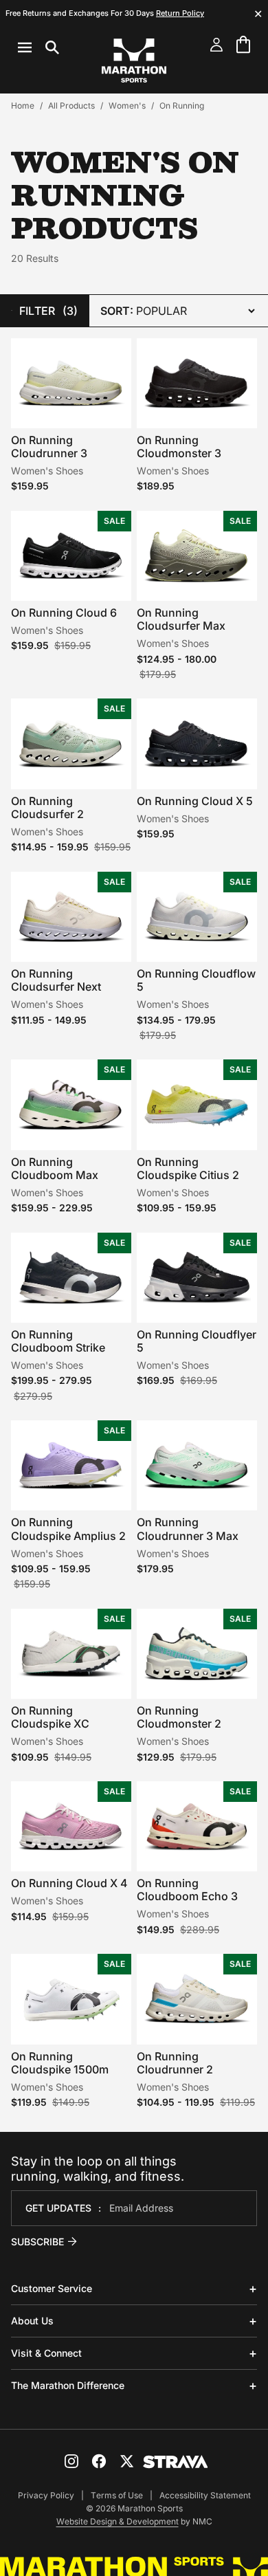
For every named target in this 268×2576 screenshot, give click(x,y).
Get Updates (58, 2208)
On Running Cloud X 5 (195, 801)
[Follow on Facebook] (99, 2461)
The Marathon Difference (68, 2385)
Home (23, 106)
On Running (182, 106)
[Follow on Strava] (176, 2462)
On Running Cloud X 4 (69, 1883)
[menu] (38, 47)
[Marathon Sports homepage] (134, 60)
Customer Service (52, 2288)
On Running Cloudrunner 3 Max (188, 1529)
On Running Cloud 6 (64, 613)
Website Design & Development (118, 2521)
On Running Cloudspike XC (50, 1717)
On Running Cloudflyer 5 (197, 1341)
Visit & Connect (46, 2353)
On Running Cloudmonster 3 (179, 447)
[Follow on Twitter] (126, 2461)
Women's (127, 106)
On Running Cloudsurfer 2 (47, 807)
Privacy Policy (46, 2495)
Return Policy (180, 13)
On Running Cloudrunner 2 (175, 2063)
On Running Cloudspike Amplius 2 (68, 1529)
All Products (71, 106)
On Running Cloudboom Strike (58, 1341)
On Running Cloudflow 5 (196, 980)
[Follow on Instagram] (71, 2461)
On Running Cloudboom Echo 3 (187, 1890)
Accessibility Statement (205, 2495)
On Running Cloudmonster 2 (179, 1717)
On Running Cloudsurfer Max (181, 619)
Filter (48, 311)
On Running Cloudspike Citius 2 (188, 1168)
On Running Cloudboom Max (55, 1168)
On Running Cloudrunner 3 (49, 447)
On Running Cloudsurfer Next (56, 980)
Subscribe (37, 2242)
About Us (32, 2321)
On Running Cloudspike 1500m (60, 2063)
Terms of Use (117, 2495)
